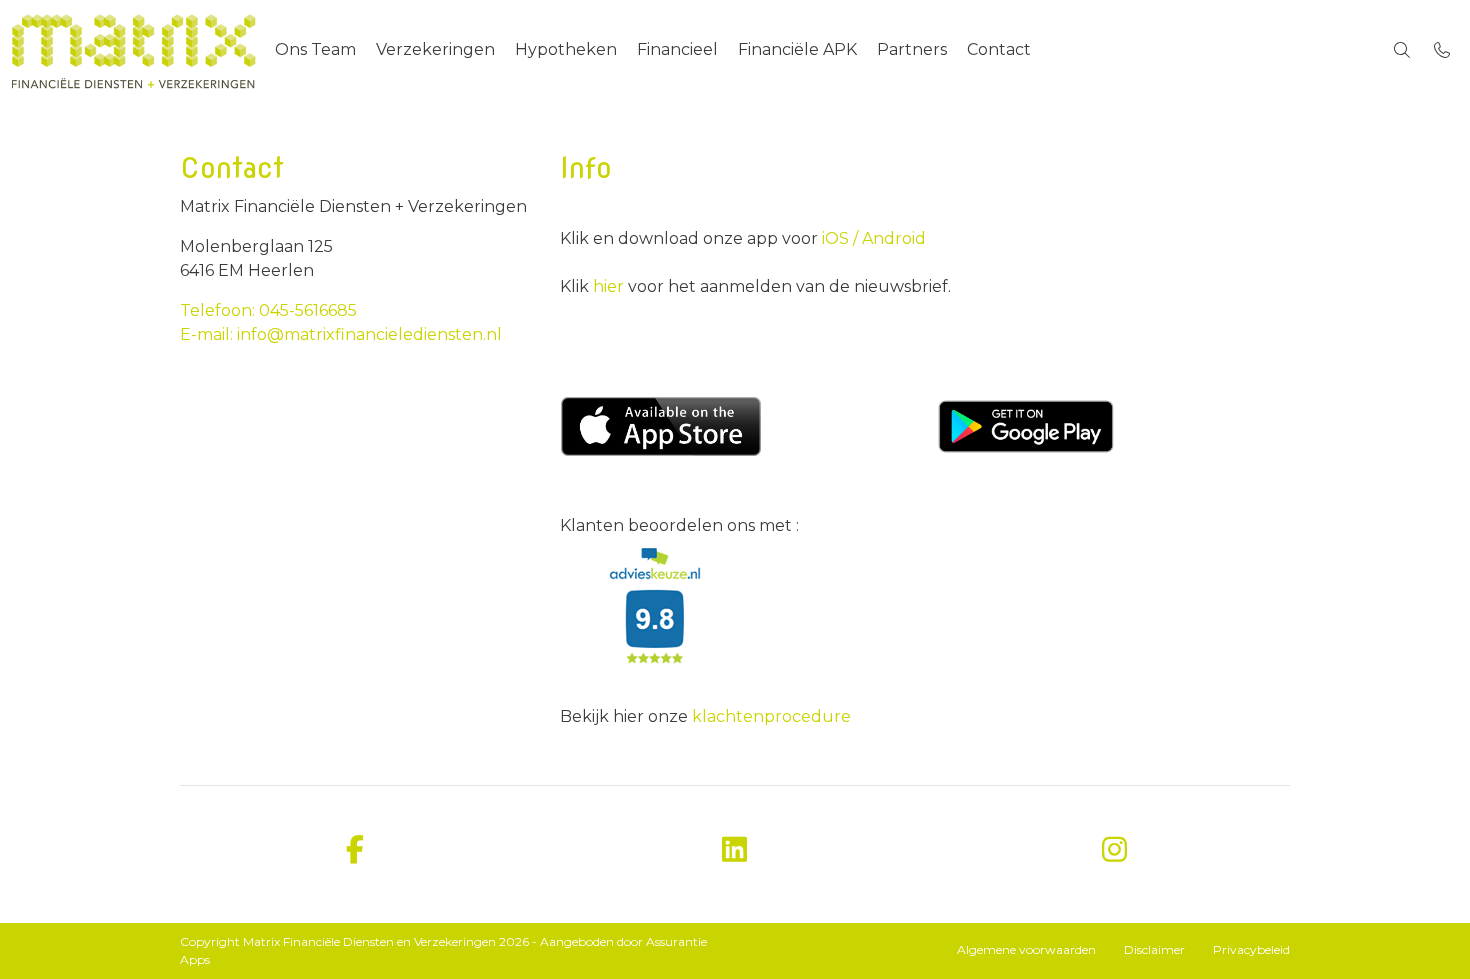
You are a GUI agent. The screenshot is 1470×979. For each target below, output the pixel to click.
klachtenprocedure (771, 716)
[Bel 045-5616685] (1442, 50)
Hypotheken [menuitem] (566, 49)
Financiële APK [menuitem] (797, 49)
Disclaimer (1154, 949)
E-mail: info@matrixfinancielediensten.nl (341, 334)
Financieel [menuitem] (677, 49)
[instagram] (1115, 850)
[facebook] (355, 850)
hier (610, 286)
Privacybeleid (1251, 949)
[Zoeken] (1402, 50)
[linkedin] (735, 850)
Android (892, 238)
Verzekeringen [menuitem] (435, 49)
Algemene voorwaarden (1026, 949)
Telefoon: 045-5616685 (268, 310)
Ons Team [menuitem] (315, 49)
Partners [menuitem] (912, 49)
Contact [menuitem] (999, 49)
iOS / (840, 238)
